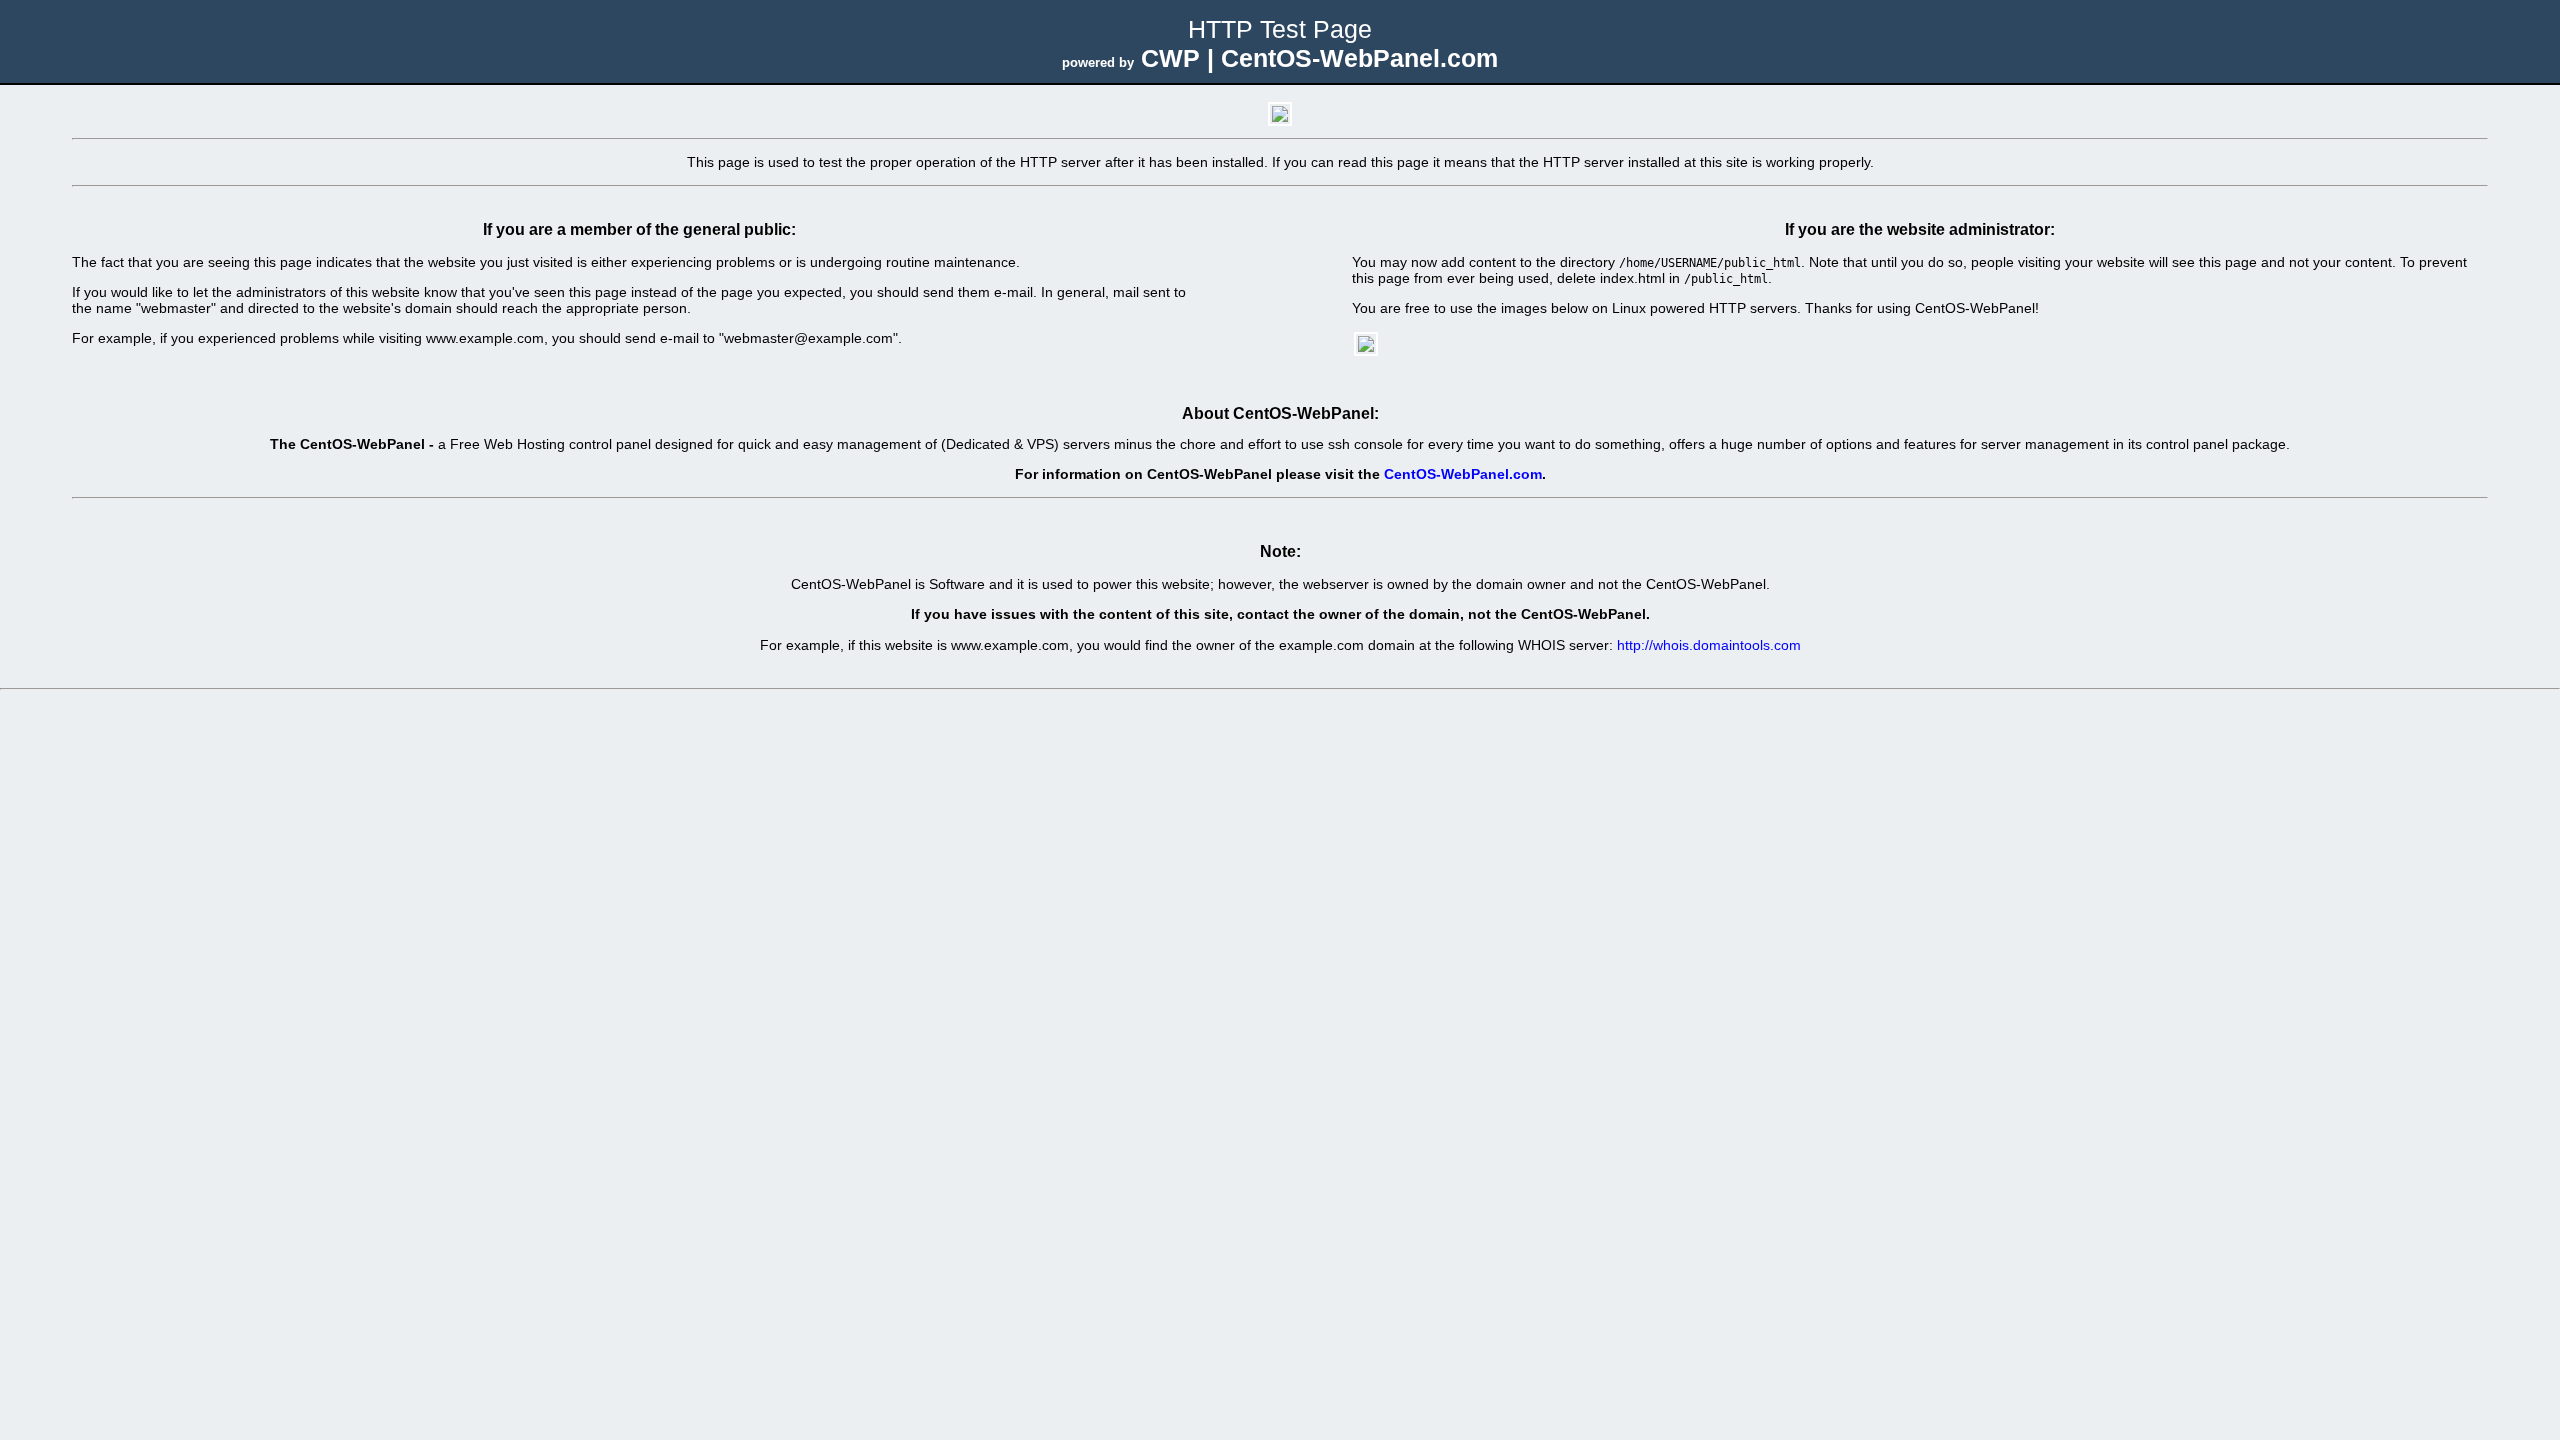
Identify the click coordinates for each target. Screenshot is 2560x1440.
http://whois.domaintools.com (1709, 645)
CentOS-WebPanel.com (1463, 474)
